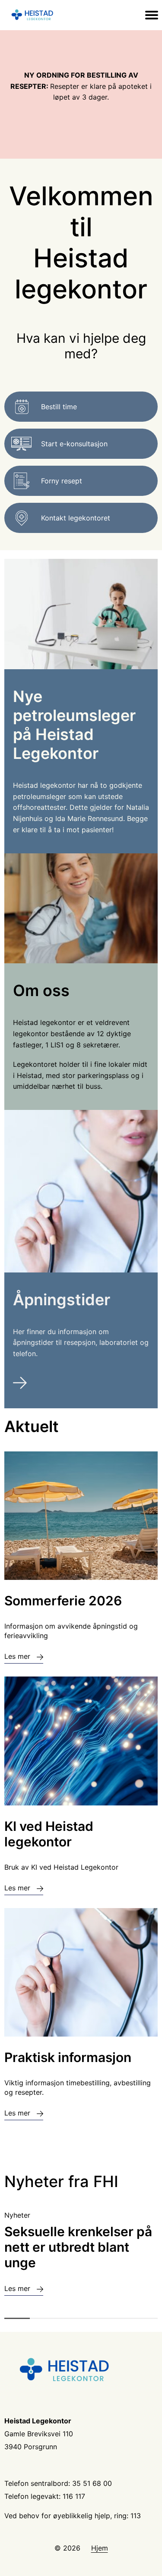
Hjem (100, 2548)
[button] (17, 2318)
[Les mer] (81, 1384)
